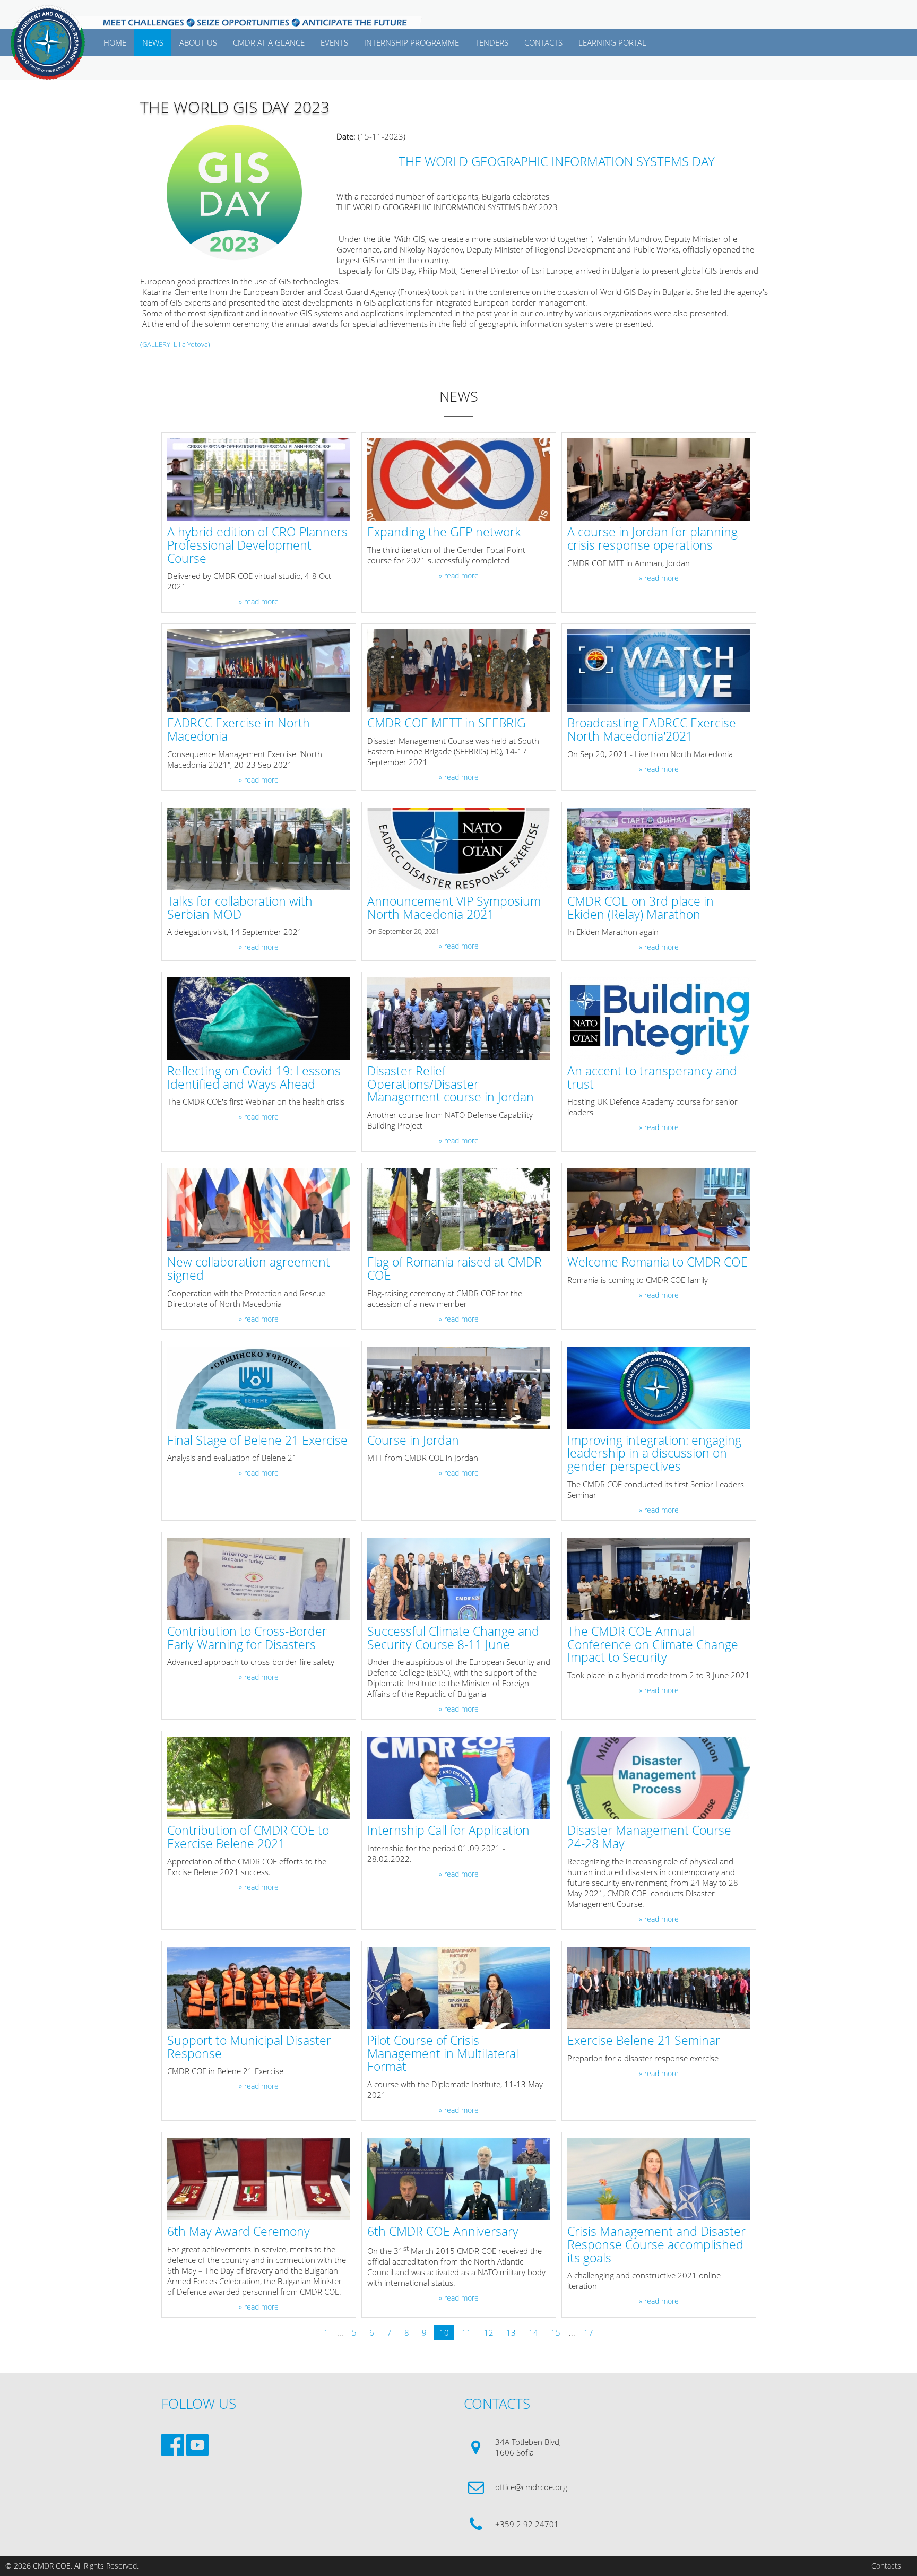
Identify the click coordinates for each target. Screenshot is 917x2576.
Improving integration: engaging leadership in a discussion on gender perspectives (654, 1454)
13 (511, 2332)
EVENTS (334, 42)
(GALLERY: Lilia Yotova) (175, 344)
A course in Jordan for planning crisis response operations (652, 539)
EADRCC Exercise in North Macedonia (239, 730)
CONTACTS (543, 42)
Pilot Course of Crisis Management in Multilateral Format (443, 2054)
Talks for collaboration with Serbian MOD (240, 908)
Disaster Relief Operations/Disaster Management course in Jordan (451, 1085)
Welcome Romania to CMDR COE (658, 1263)
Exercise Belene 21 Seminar (644, 2041)
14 (533, 2332)
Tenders (492, 42)
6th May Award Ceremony (239, 2232)
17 (589, 2332)
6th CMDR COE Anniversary (443, 2232)
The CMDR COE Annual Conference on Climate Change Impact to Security (653, 1645)
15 (556, 2332)
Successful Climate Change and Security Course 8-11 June (453, 1638)
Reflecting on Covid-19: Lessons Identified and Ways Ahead (254, 1078)
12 (489, 2332)
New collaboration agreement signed (249, 1269)
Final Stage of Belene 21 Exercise (257, 1441)
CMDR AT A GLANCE (269, 42)
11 (466, 2332)
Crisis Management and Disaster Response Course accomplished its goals (656, 2245)
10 (444, 2332)
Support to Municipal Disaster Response (249, 2048)
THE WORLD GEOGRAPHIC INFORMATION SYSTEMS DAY (557, 161)
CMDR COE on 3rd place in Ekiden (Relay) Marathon (641, 908)
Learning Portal (612, 42)
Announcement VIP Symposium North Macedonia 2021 (454, 908)
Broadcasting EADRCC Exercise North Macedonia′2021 (652, 730)
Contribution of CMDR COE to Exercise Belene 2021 (248, 1837)
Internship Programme (412, 42)
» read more (259, 602)
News (153, 42)
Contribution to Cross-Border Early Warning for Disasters (247, 1638)
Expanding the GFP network (444, 532)
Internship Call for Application (448, 1831)
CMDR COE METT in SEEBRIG (447, 723)
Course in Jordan (413, 1441)
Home (115, 42)
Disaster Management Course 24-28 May (649, 1837)
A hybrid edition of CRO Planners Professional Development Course (257, 545)
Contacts (886, 2566)
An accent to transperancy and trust (652, 1078)
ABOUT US (198, 42)
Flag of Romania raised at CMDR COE (455, 1269)
